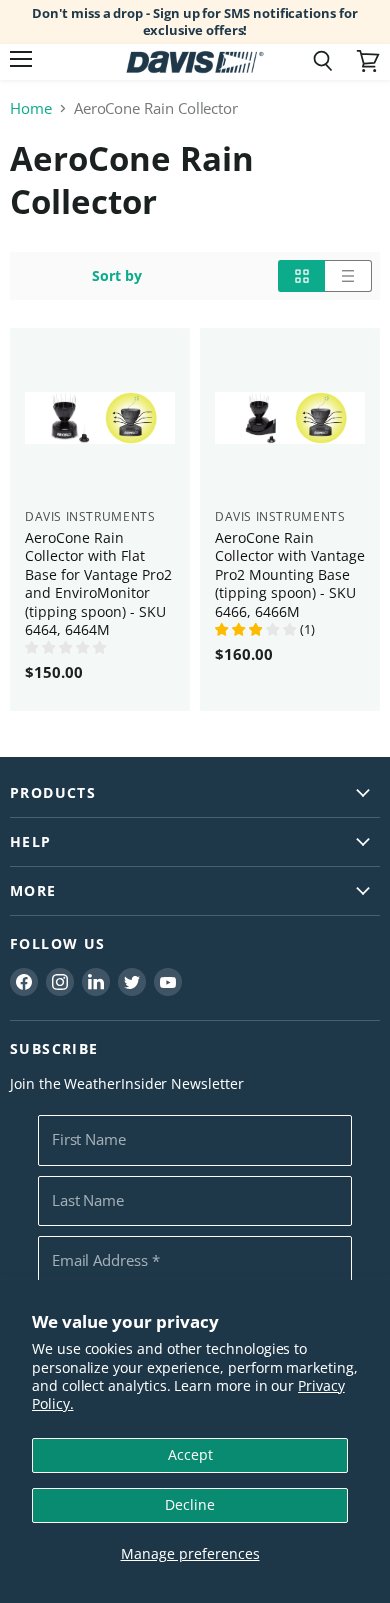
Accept (190, 1454)
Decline (190, 1504)
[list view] (348, 276)
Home (31, 108)
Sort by (117, 276)
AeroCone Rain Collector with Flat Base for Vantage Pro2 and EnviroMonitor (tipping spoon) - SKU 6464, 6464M (98, 583)
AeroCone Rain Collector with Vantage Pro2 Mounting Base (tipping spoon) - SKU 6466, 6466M (290, 574)
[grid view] (301, 276)
